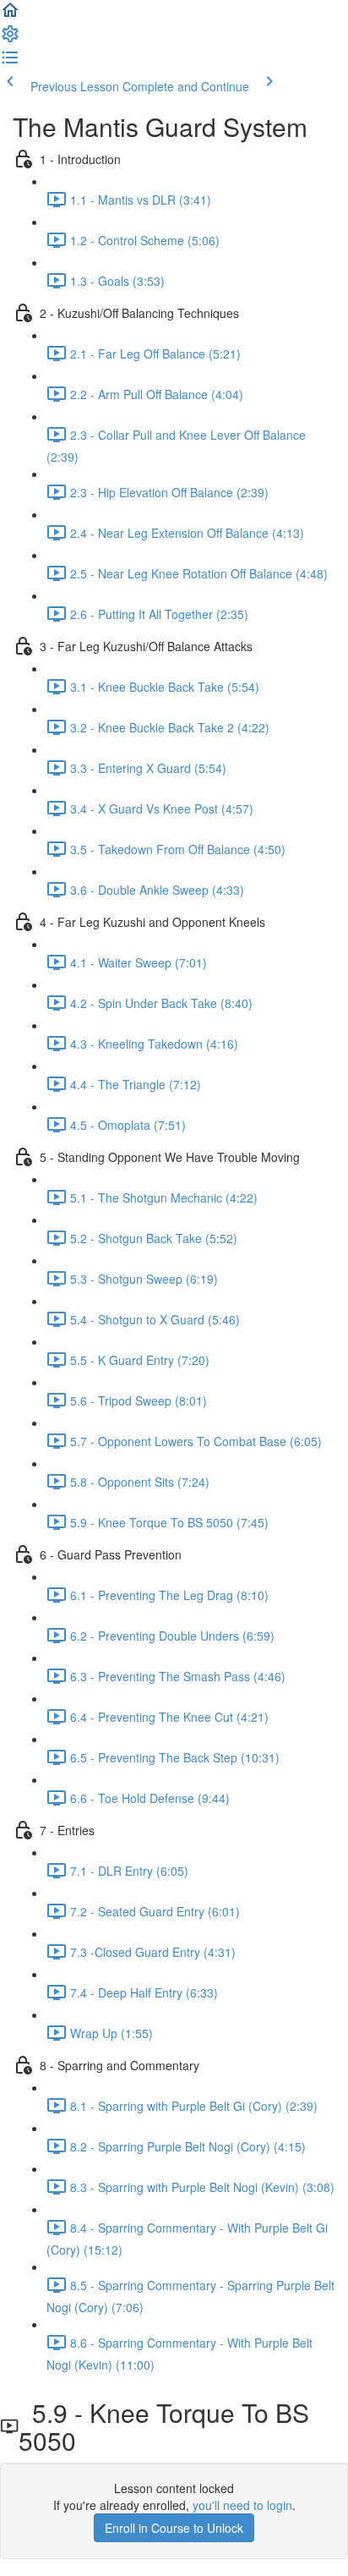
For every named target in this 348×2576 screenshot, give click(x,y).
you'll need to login (242, 2505)
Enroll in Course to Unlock (174, 2528)
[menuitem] (10, 39)
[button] (10, 15)
